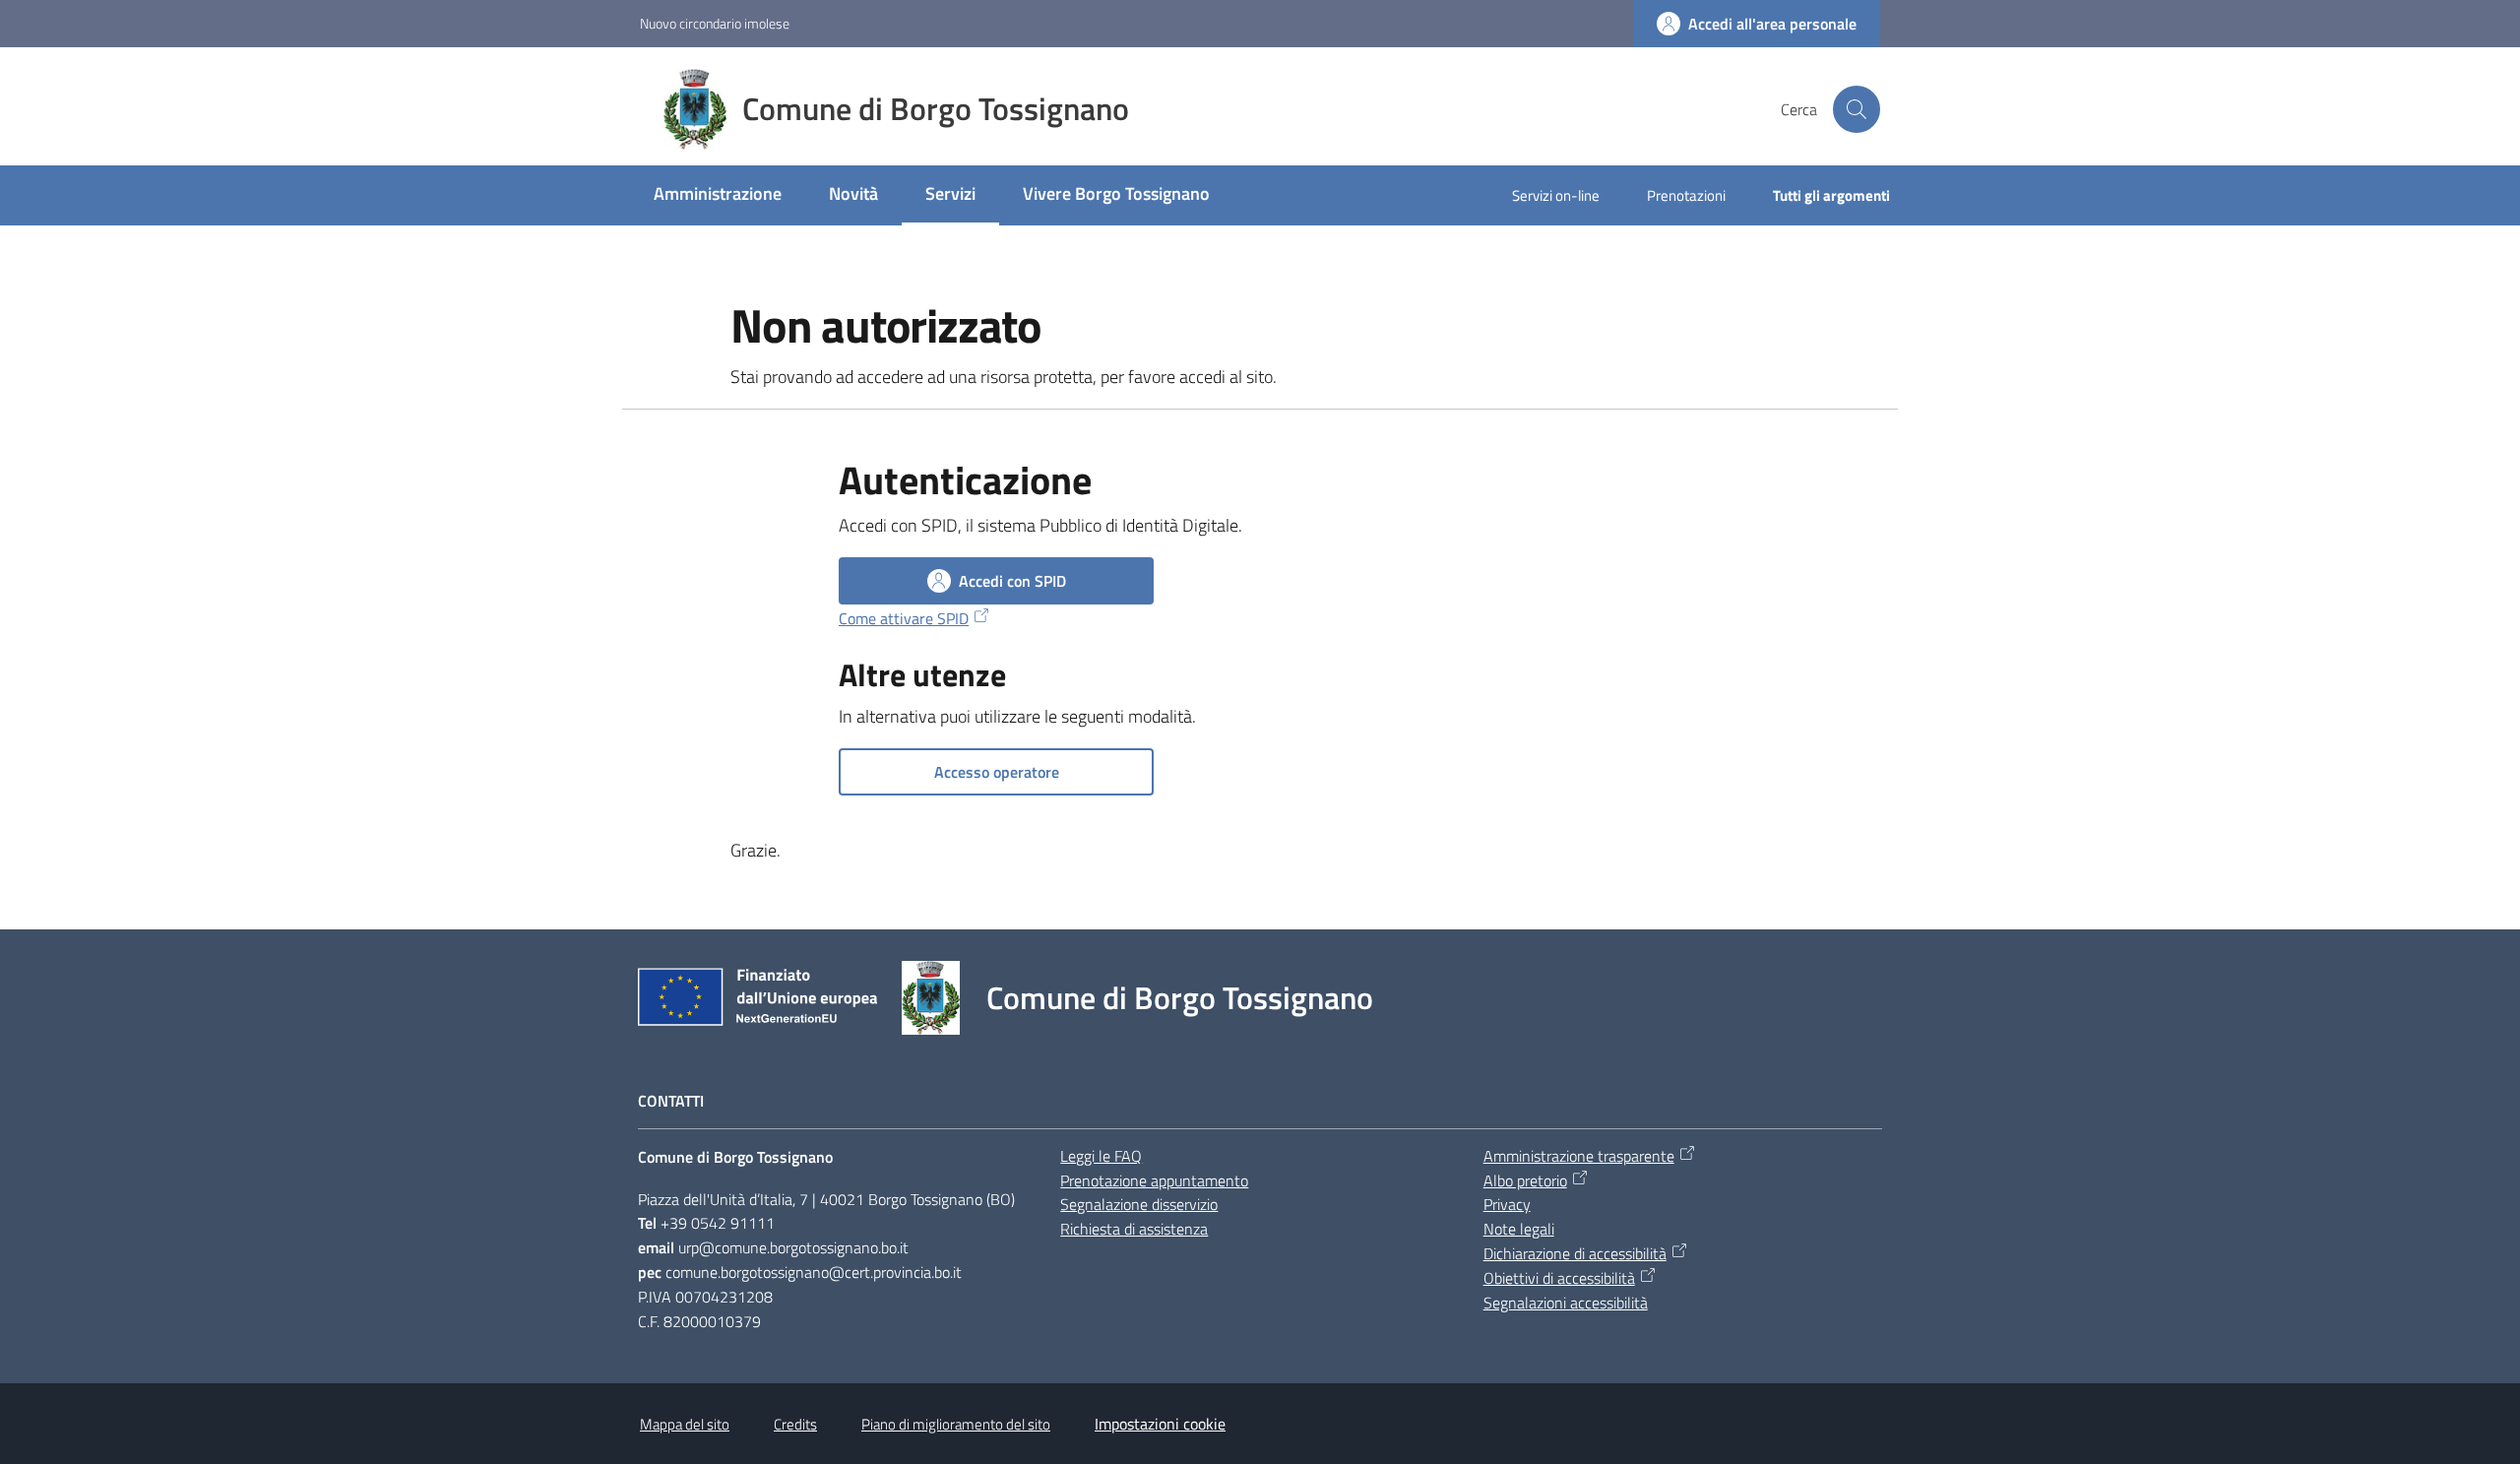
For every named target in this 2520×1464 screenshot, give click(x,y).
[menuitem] (718, 195)
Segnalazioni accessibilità (1566, 1303)
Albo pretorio (1525, 1180)
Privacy (1507, 1204)
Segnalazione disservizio (1139, 1204)
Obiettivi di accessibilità (1559, 1278)
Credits (795, 1424)
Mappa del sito (685, 1424)
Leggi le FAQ (1101, 1156)
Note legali (1519, 1229)
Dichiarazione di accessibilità (1575, 1253)
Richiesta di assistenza (1134, 1229)
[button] (1857, 109)
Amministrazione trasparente (1579, 1156)
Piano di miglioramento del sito (956, 1424)
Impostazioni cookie (1160, 1424)
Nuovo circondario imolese (715, 23)
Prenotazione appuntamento (1154, 1180)
